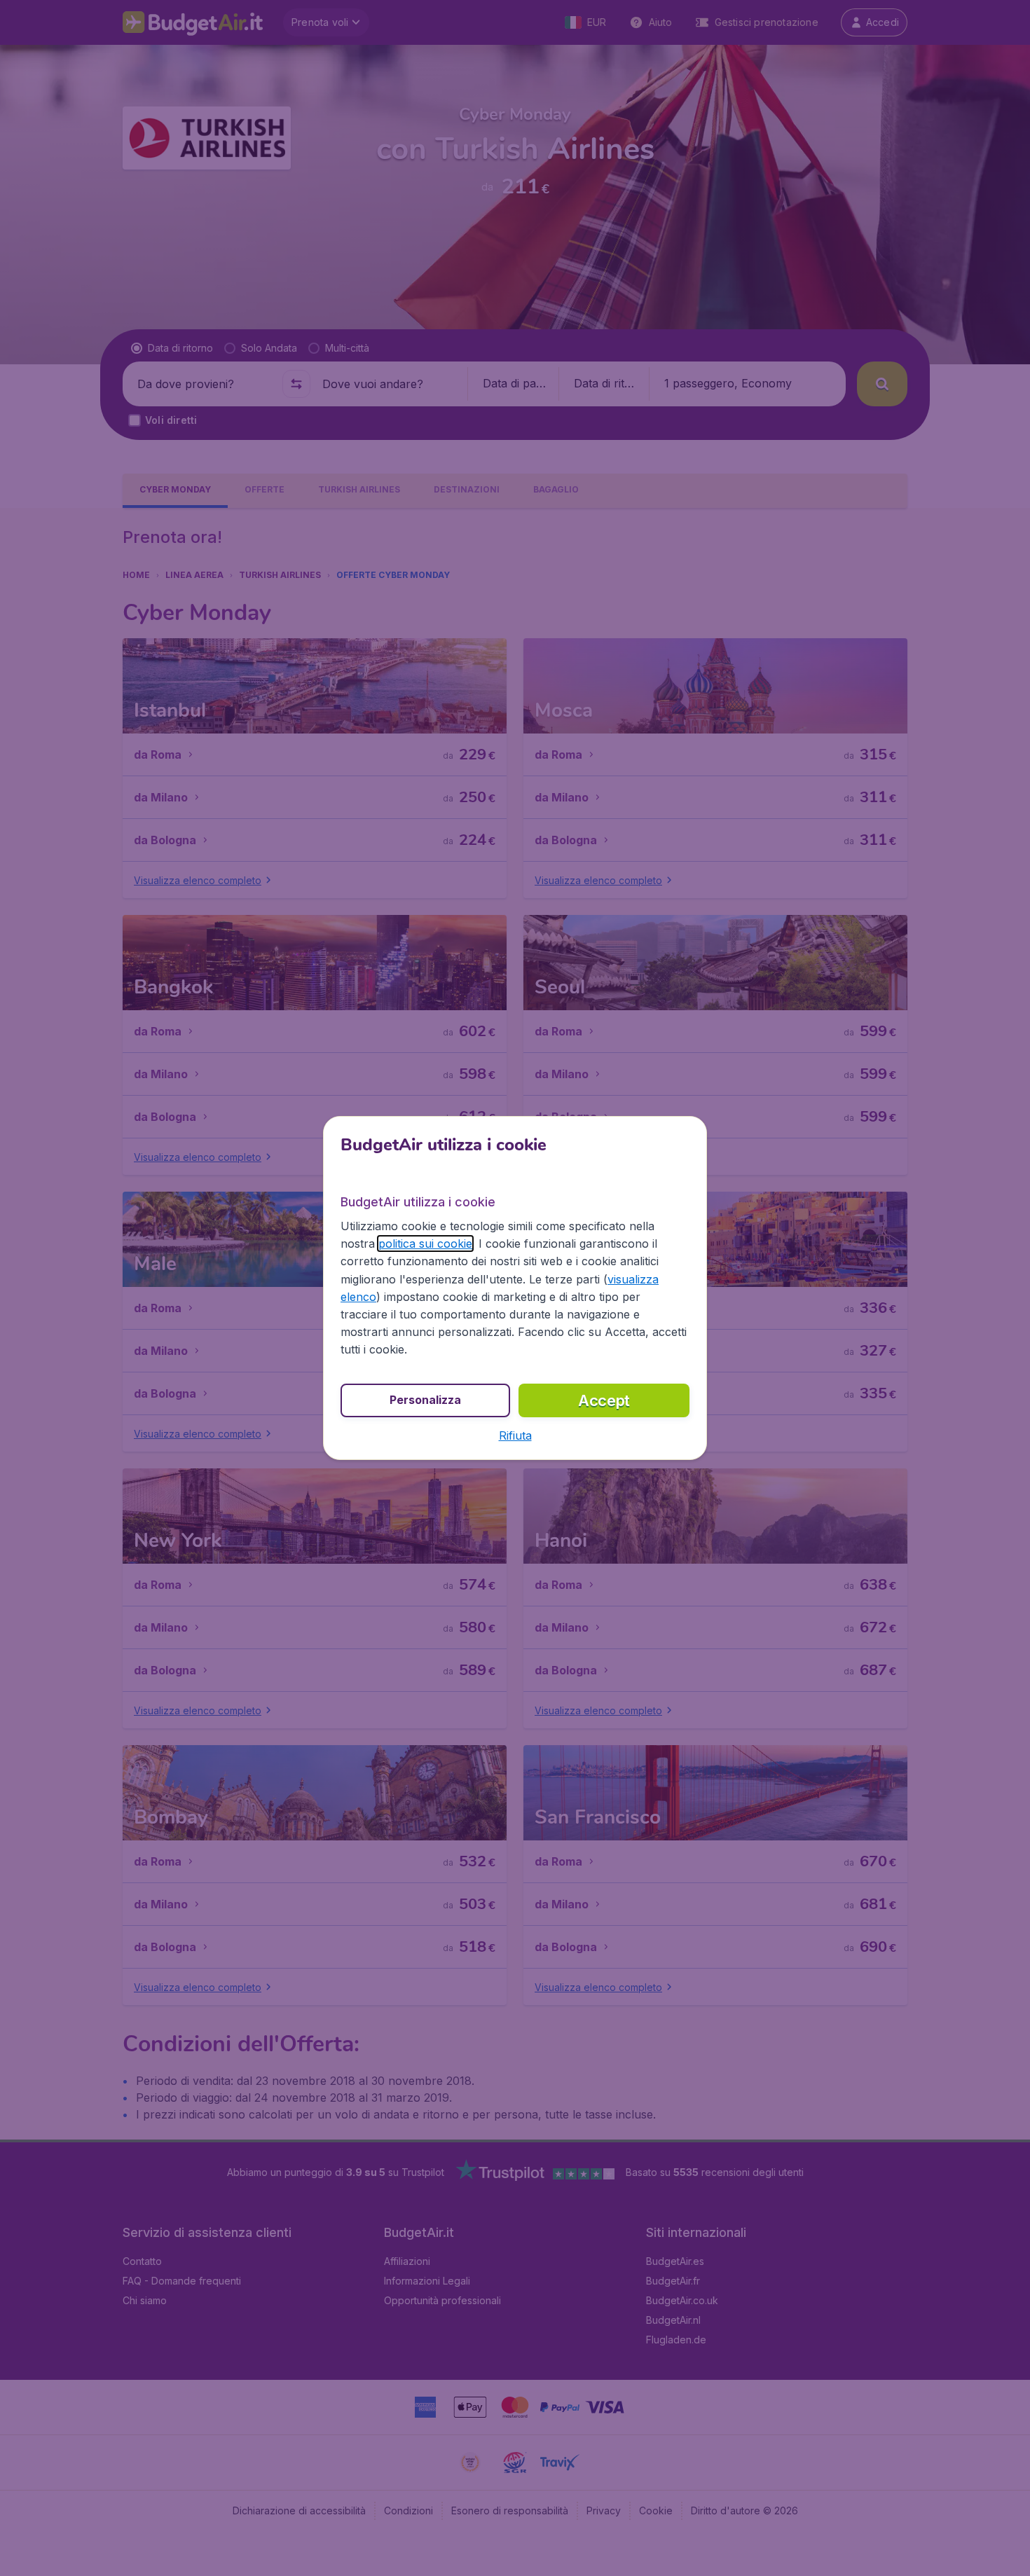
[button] (515, 1435)
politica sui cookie (425, 1244)
